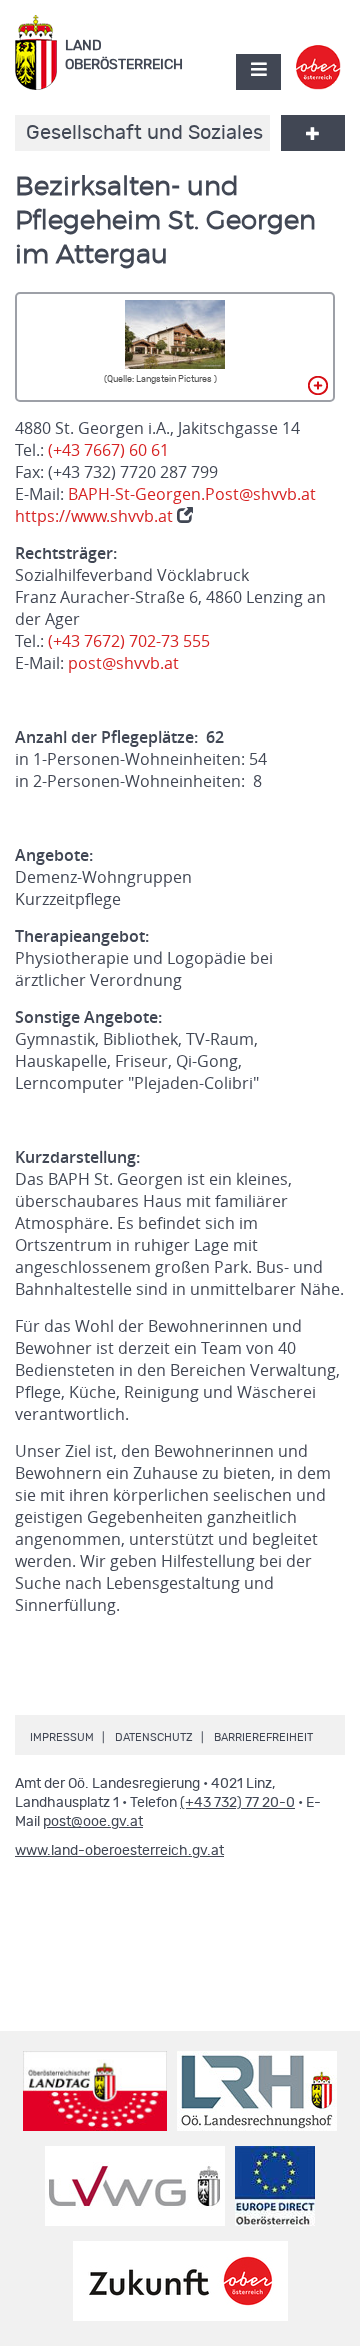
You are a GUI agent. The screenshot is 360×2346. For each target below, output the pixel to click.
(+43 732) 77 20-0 (237, 1803)
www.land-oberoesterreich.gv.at (119, 1851)
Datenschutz (154, 1737)
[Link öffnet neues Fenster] (318, 54)
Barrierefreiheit (263, 1737)
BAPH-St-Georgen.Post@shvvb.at (192, 494)
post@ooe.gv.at (93, 1822)
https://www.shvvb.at (96, 516)
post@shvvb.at (123, 663)
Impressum (62, 1737)
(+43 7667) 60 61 (108, 450)
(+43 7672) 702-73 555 (129, 641)
